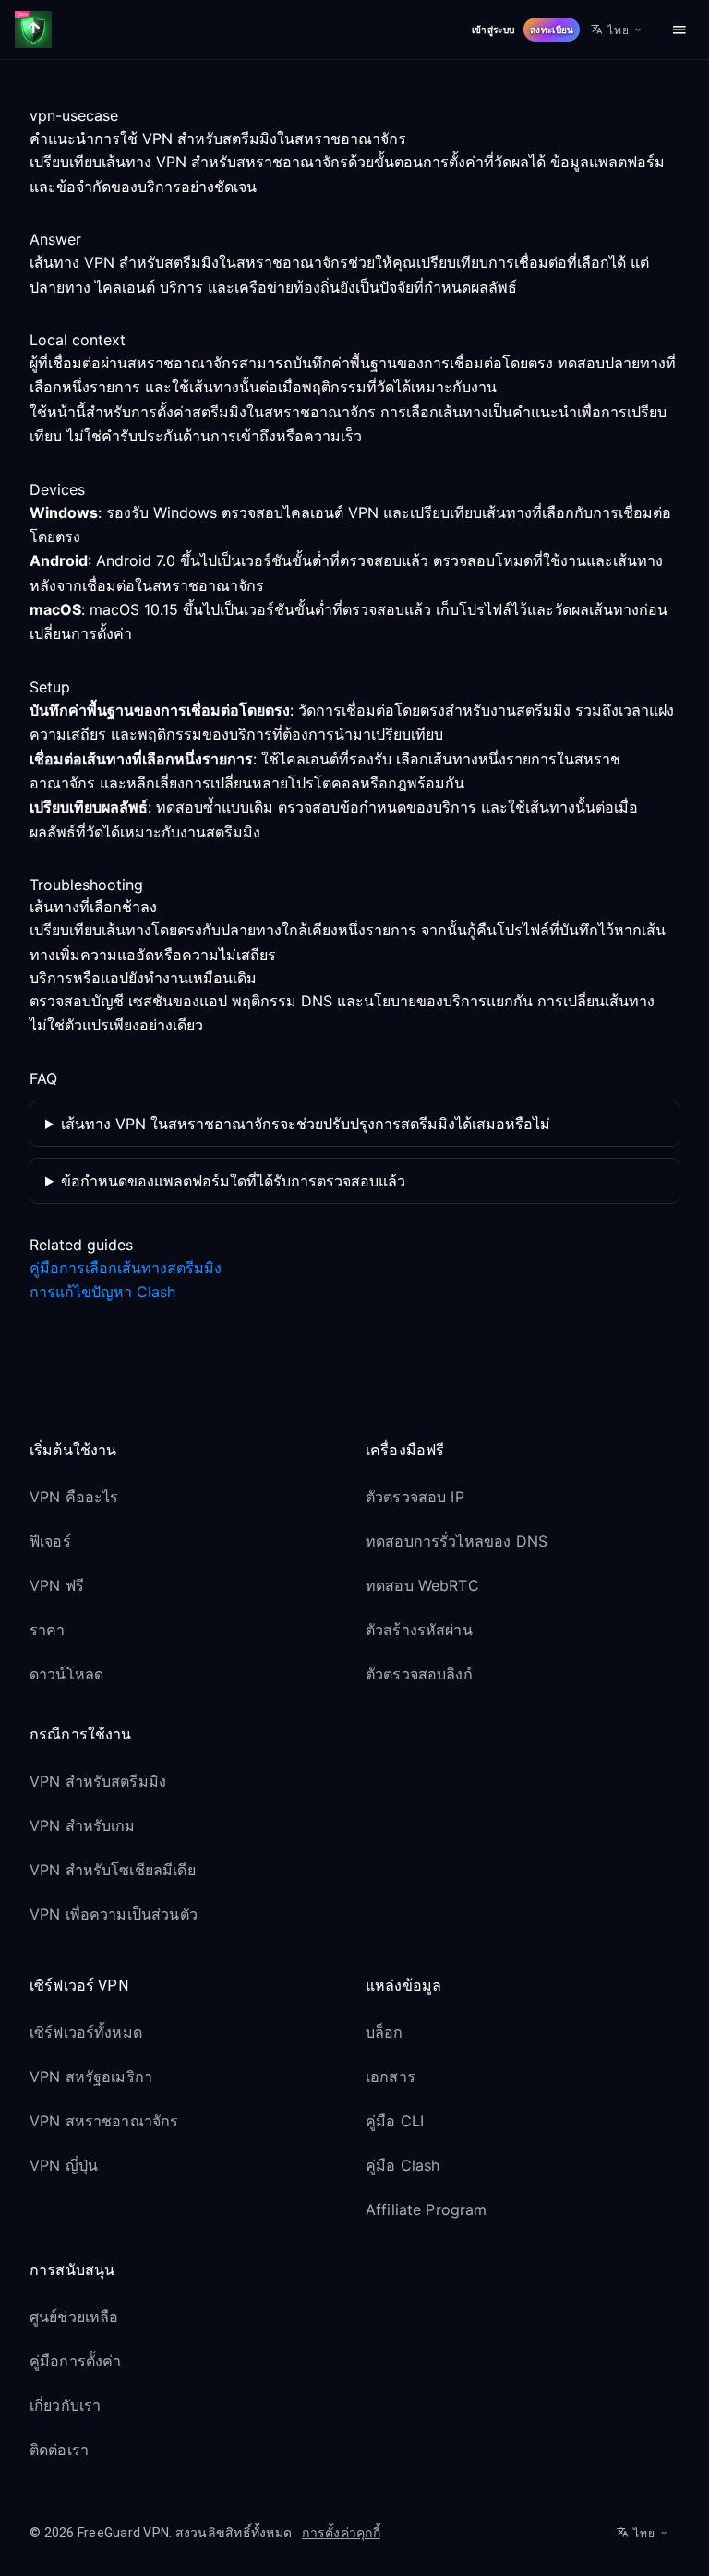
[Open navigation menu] (679, 30)
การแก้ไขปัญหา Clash (102, 1292)
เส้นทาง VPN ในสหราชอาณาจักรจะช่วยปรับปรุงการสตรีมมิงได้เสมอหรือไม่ (306, 1124)
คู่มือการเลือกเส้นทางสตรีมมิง (126, 1268)
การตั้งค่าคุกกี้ (341, 2533)
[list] (186, 1589)
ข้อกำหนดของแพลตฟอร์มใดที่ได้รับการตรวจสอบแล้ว (233, 1181)
